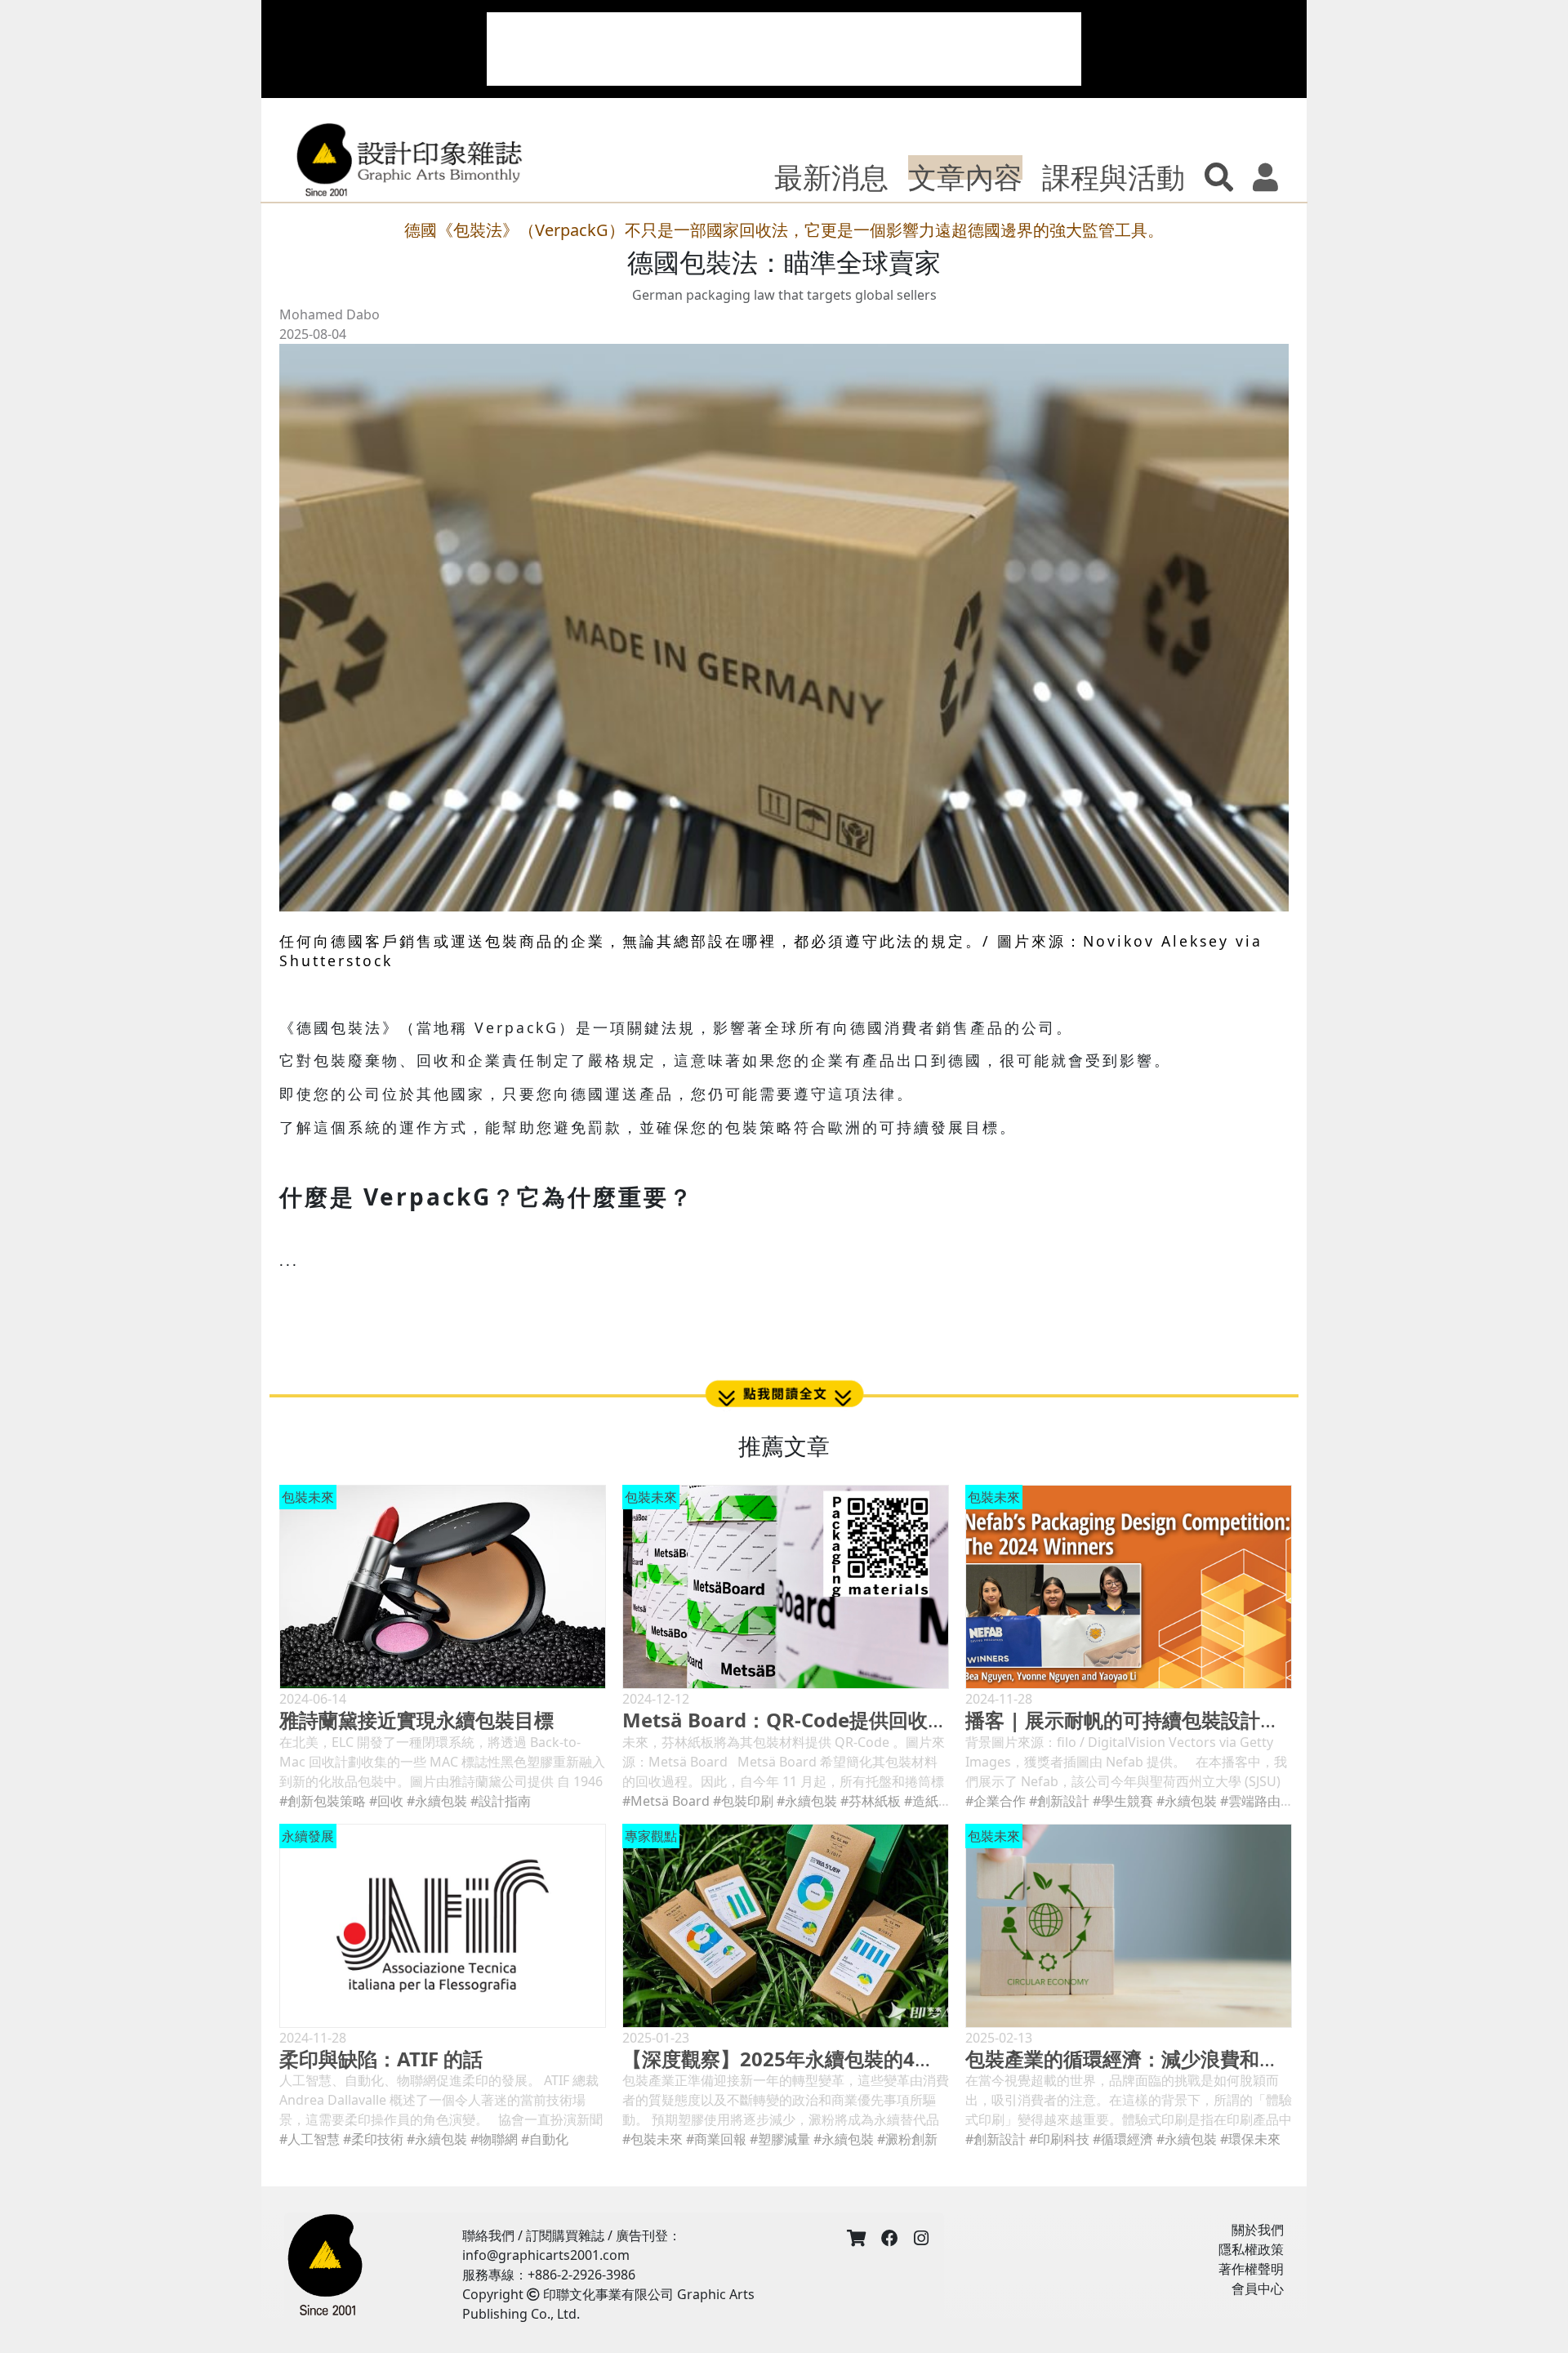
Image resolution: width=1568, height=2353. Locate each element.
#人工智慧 (310, 2139)
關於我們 (1258, 2230)
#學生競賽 (1123, 1801)
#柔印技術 (373, 2139)
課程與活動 (1114, 176)
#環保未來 (1250, 2139)
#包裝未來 (653, 2139)
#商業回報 (716, 2139)
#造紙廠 (928, 1801)
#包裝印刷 (743, 1801)
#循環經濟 (1123, 2139)
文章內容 (965, 176)
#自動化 (545, 2139)
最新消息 (831, 176)
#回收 (386, 1801)
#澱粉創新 (907, 2139)
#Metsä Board (666, 1801)
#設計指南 (501, 1801)
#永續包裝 (437, 1801)
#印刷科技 (1059, 2139)
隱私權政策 (1251, 2249)
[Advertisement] (784, 49)
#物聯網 (494, 2139)
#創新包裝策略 (323, 1801)
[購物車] (856, 2239)
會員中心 (1258, 2288)
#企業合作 (996, 1801)
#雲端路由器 (1257, 1801)
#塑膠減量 (780, 2139)
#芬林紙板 (871, 1801)
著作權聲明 (1251, 2269)
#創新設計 (1059, 1801)
